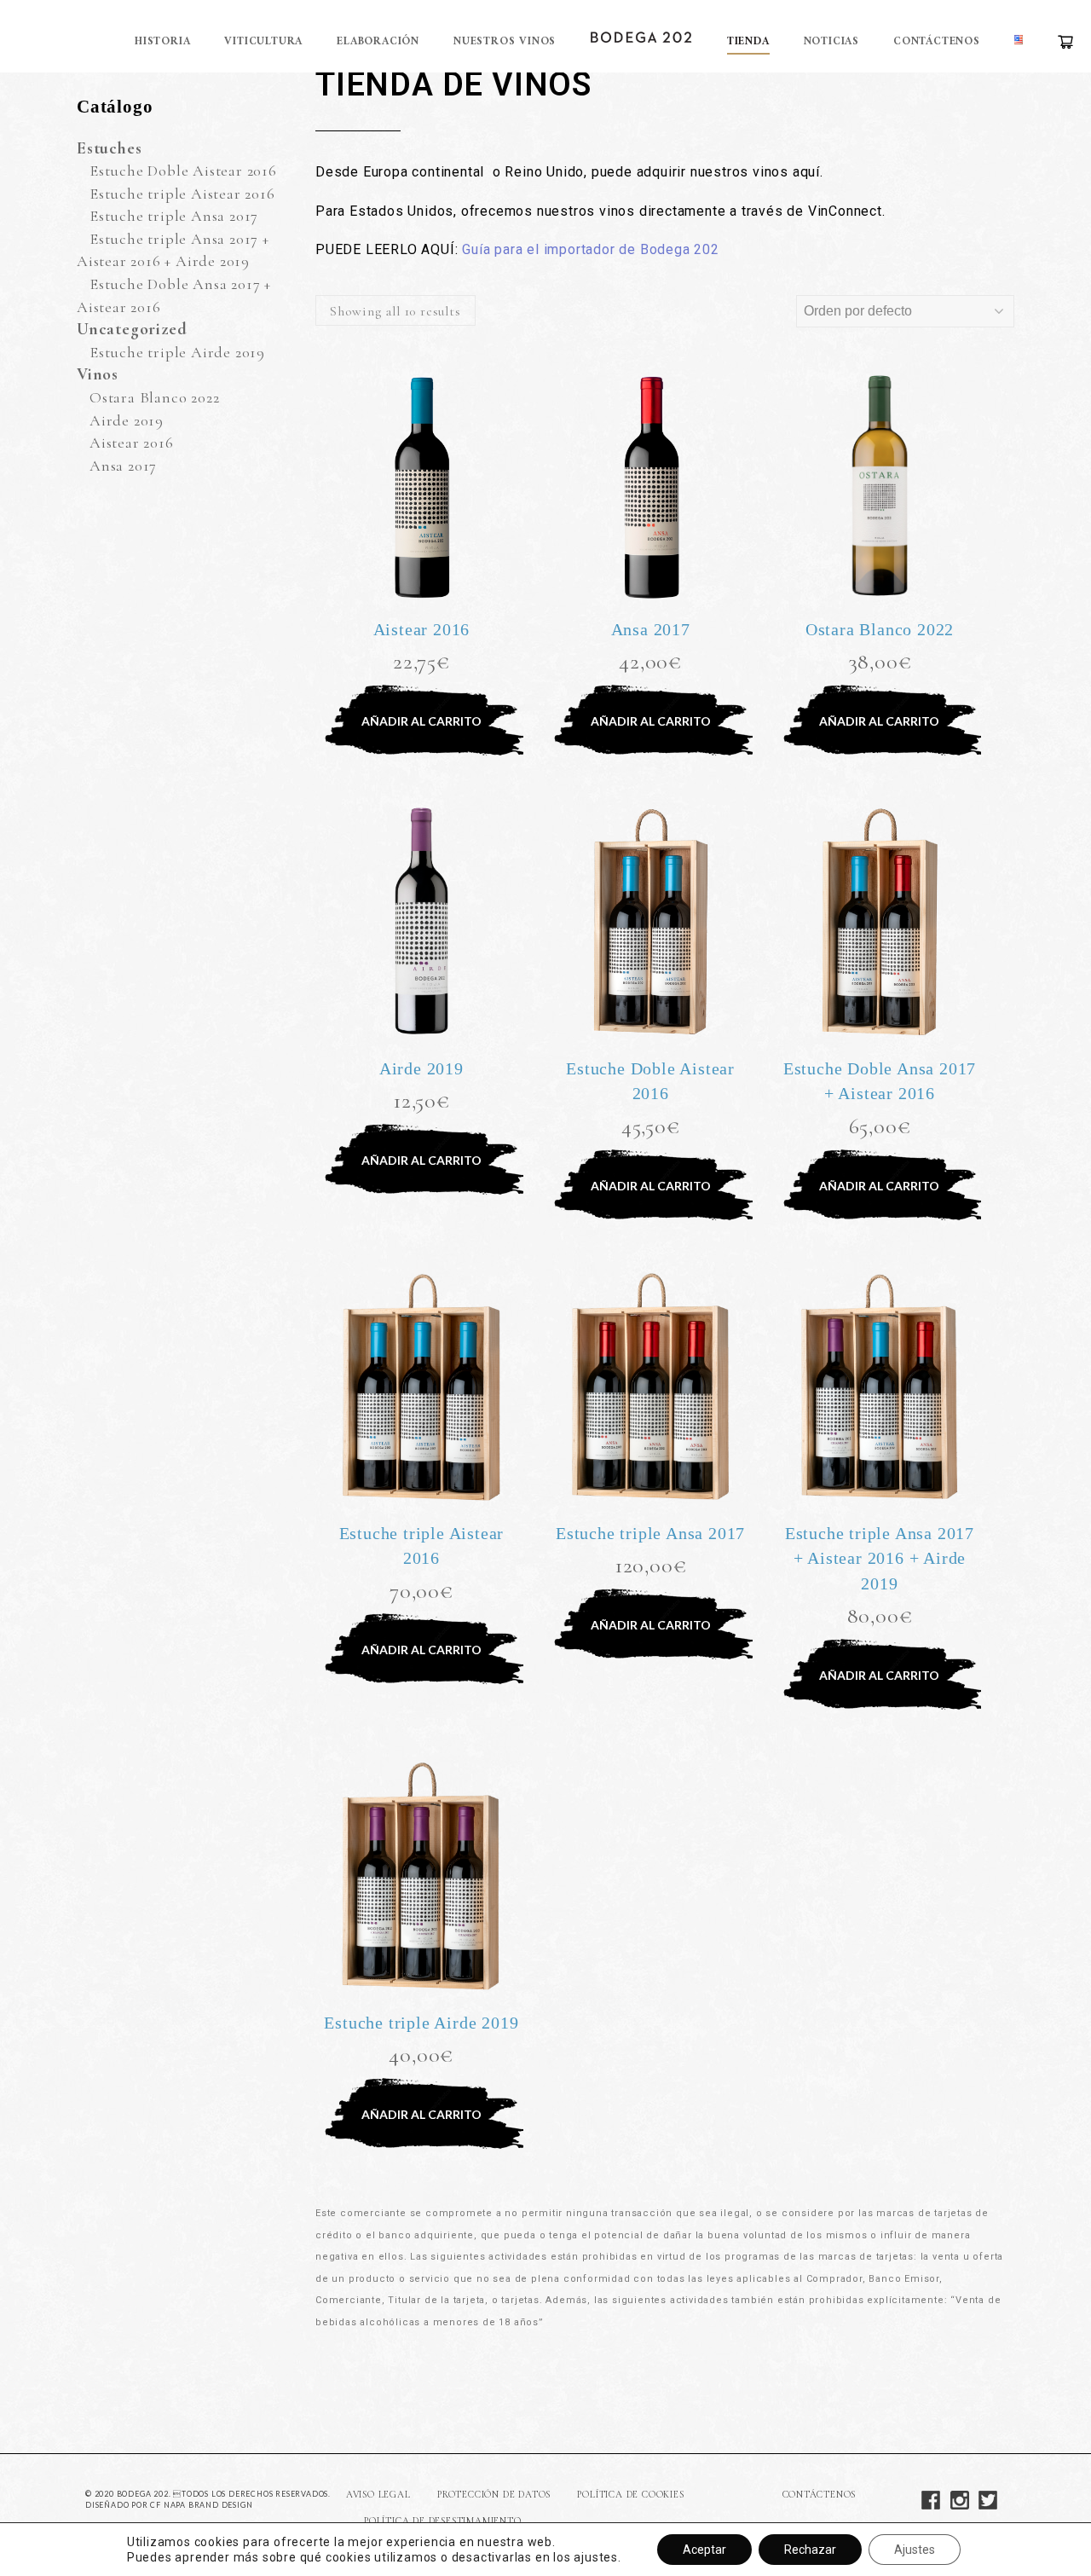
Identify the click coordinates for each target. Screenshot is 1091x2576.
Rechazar (810, 2550)
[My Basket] (1065, 42)
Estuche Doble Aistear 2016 (183, 171)
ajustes (596, 2557)
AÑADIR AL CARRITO (421, 721)
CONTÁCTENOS (820, 2495)
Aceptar (704, 2550)
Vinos (98, 374)
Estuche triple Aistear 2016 (182, 194)
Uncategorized (132, 329)
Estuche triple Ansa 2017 (174, 216)
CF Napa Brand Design (201, 2505)
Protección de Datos (494, 2495)
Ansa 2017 (123, 466)
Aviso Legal (378, 2495)
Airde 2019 (127, 420)
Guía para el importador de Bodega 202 (591, 249)
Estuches (109, 148)
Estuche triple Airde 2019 (177, 352)
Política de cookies (630, 2495)
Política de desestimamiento (443, 2521)
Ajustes (915, 2550)
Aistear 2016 (132, 443)
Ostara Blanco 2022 (154, 397)
